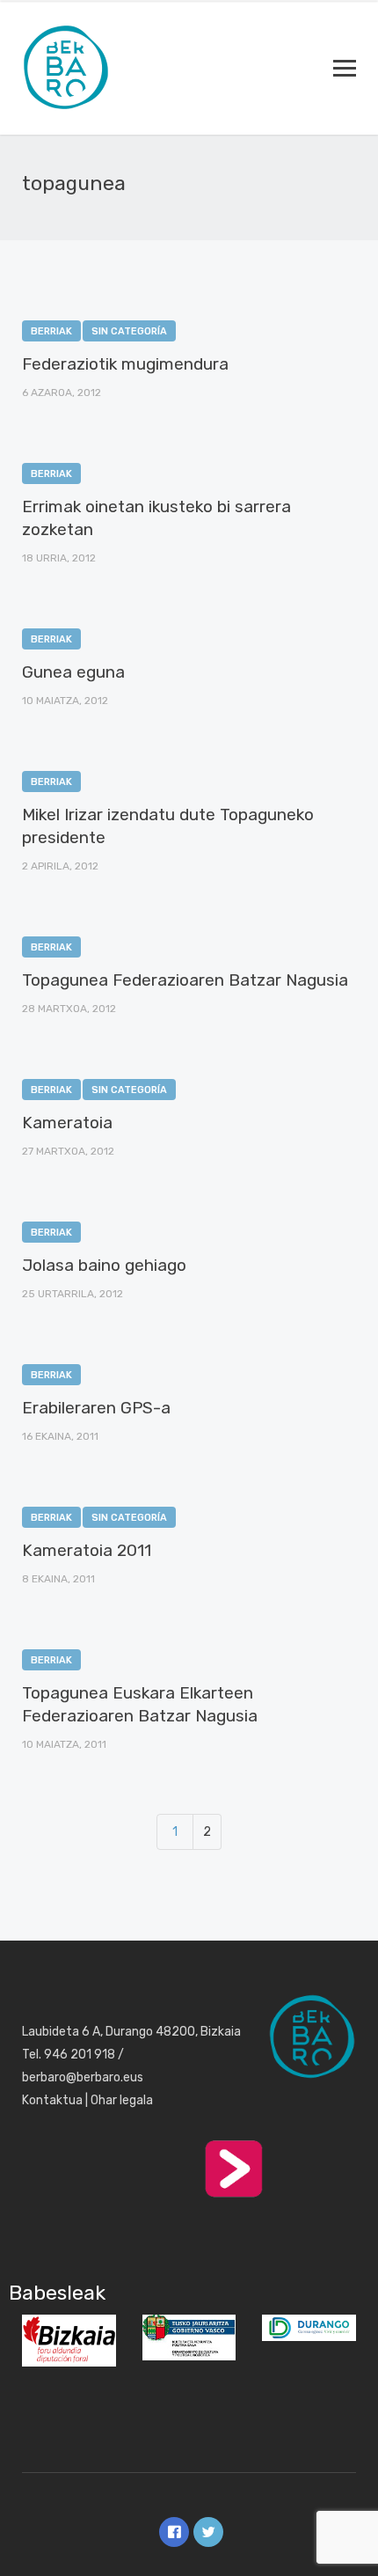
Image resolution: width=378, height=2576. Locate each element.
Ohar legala (122, 2100)
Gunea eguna (73, 672)
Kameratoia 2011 (87, 1550)
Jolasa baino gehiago (104, 1265)
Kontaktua (52, 2100)
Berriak (51, 331)
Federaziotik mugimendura (125, 364)
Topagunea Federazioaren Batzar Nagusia (185, 980)
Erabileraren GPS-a (96, 1408)
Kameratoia (67, 1123)
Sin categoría (129, 331)
